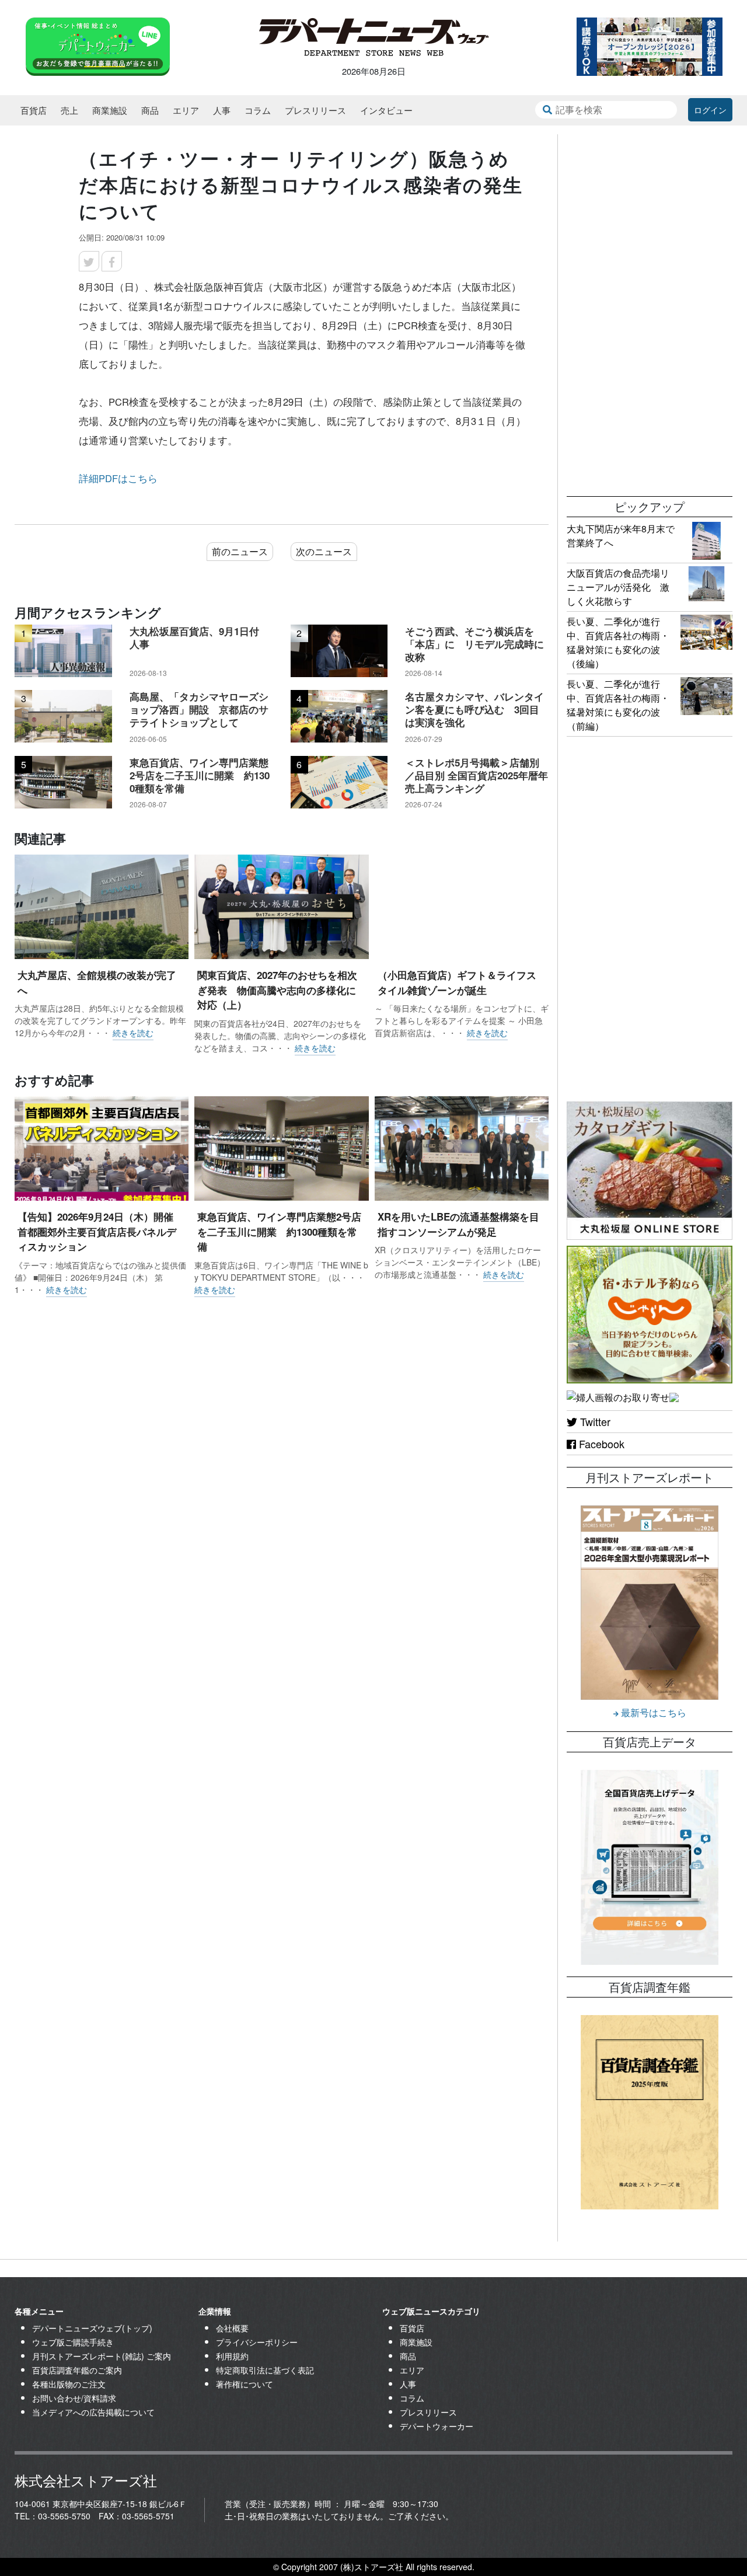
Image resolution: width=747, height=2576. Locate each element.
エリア (186, 110)
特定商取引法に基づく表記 (265, 2370)
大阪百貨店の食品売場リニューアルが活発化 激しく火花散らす (618, 587)
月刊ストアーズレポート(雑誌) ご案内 (102, 2356)
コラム (258, 110)
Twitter (594, 1421)
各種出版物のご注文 (69, 2384)
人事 (222, 110)
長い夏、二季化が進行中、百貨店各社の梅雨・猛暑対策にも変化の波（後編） (618, 642)
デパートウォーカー (437, 2426)
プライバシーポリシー (257, 2342)
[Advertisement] (650, 309)
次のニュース (324, 551)
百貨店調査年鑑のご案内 (77, 2370)
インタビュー (386, 110)
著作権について (245, 2384)
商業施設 (110, 110)
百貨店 (34, 110)
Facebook (600, 1444)
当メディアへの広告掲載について (93, 2412)
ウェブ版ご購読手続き (73, 2342)
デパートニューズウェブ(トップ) (92, 2328)
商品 (150, 110)
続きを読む (133, 1033)
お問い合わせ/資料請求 (74, 2398)
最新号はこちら (652, 1712)
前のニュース (240, 551)
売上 (69, 110)
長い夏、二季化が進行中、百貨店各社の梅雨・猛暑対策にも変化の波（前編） (618, 705)
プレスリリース (315, 110)
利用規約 (232, 2356)
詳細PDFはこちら (118, 478)
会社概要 (232, 2328)
